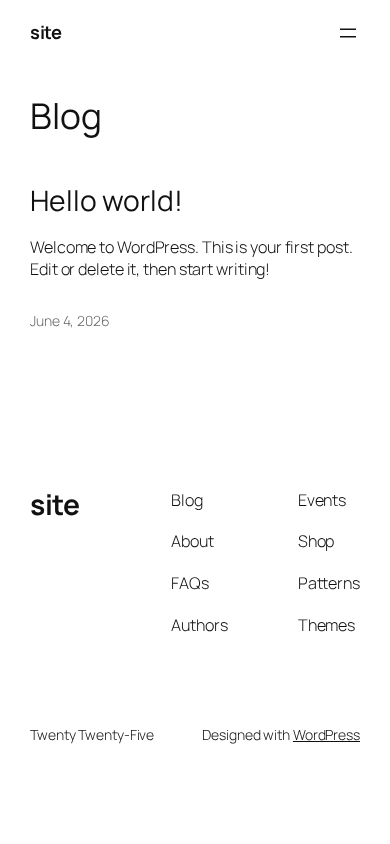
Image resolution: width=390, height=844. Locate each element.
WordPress (326, 734)
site (45, 32)
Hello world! (106, 201)
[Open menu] (348, 33)
